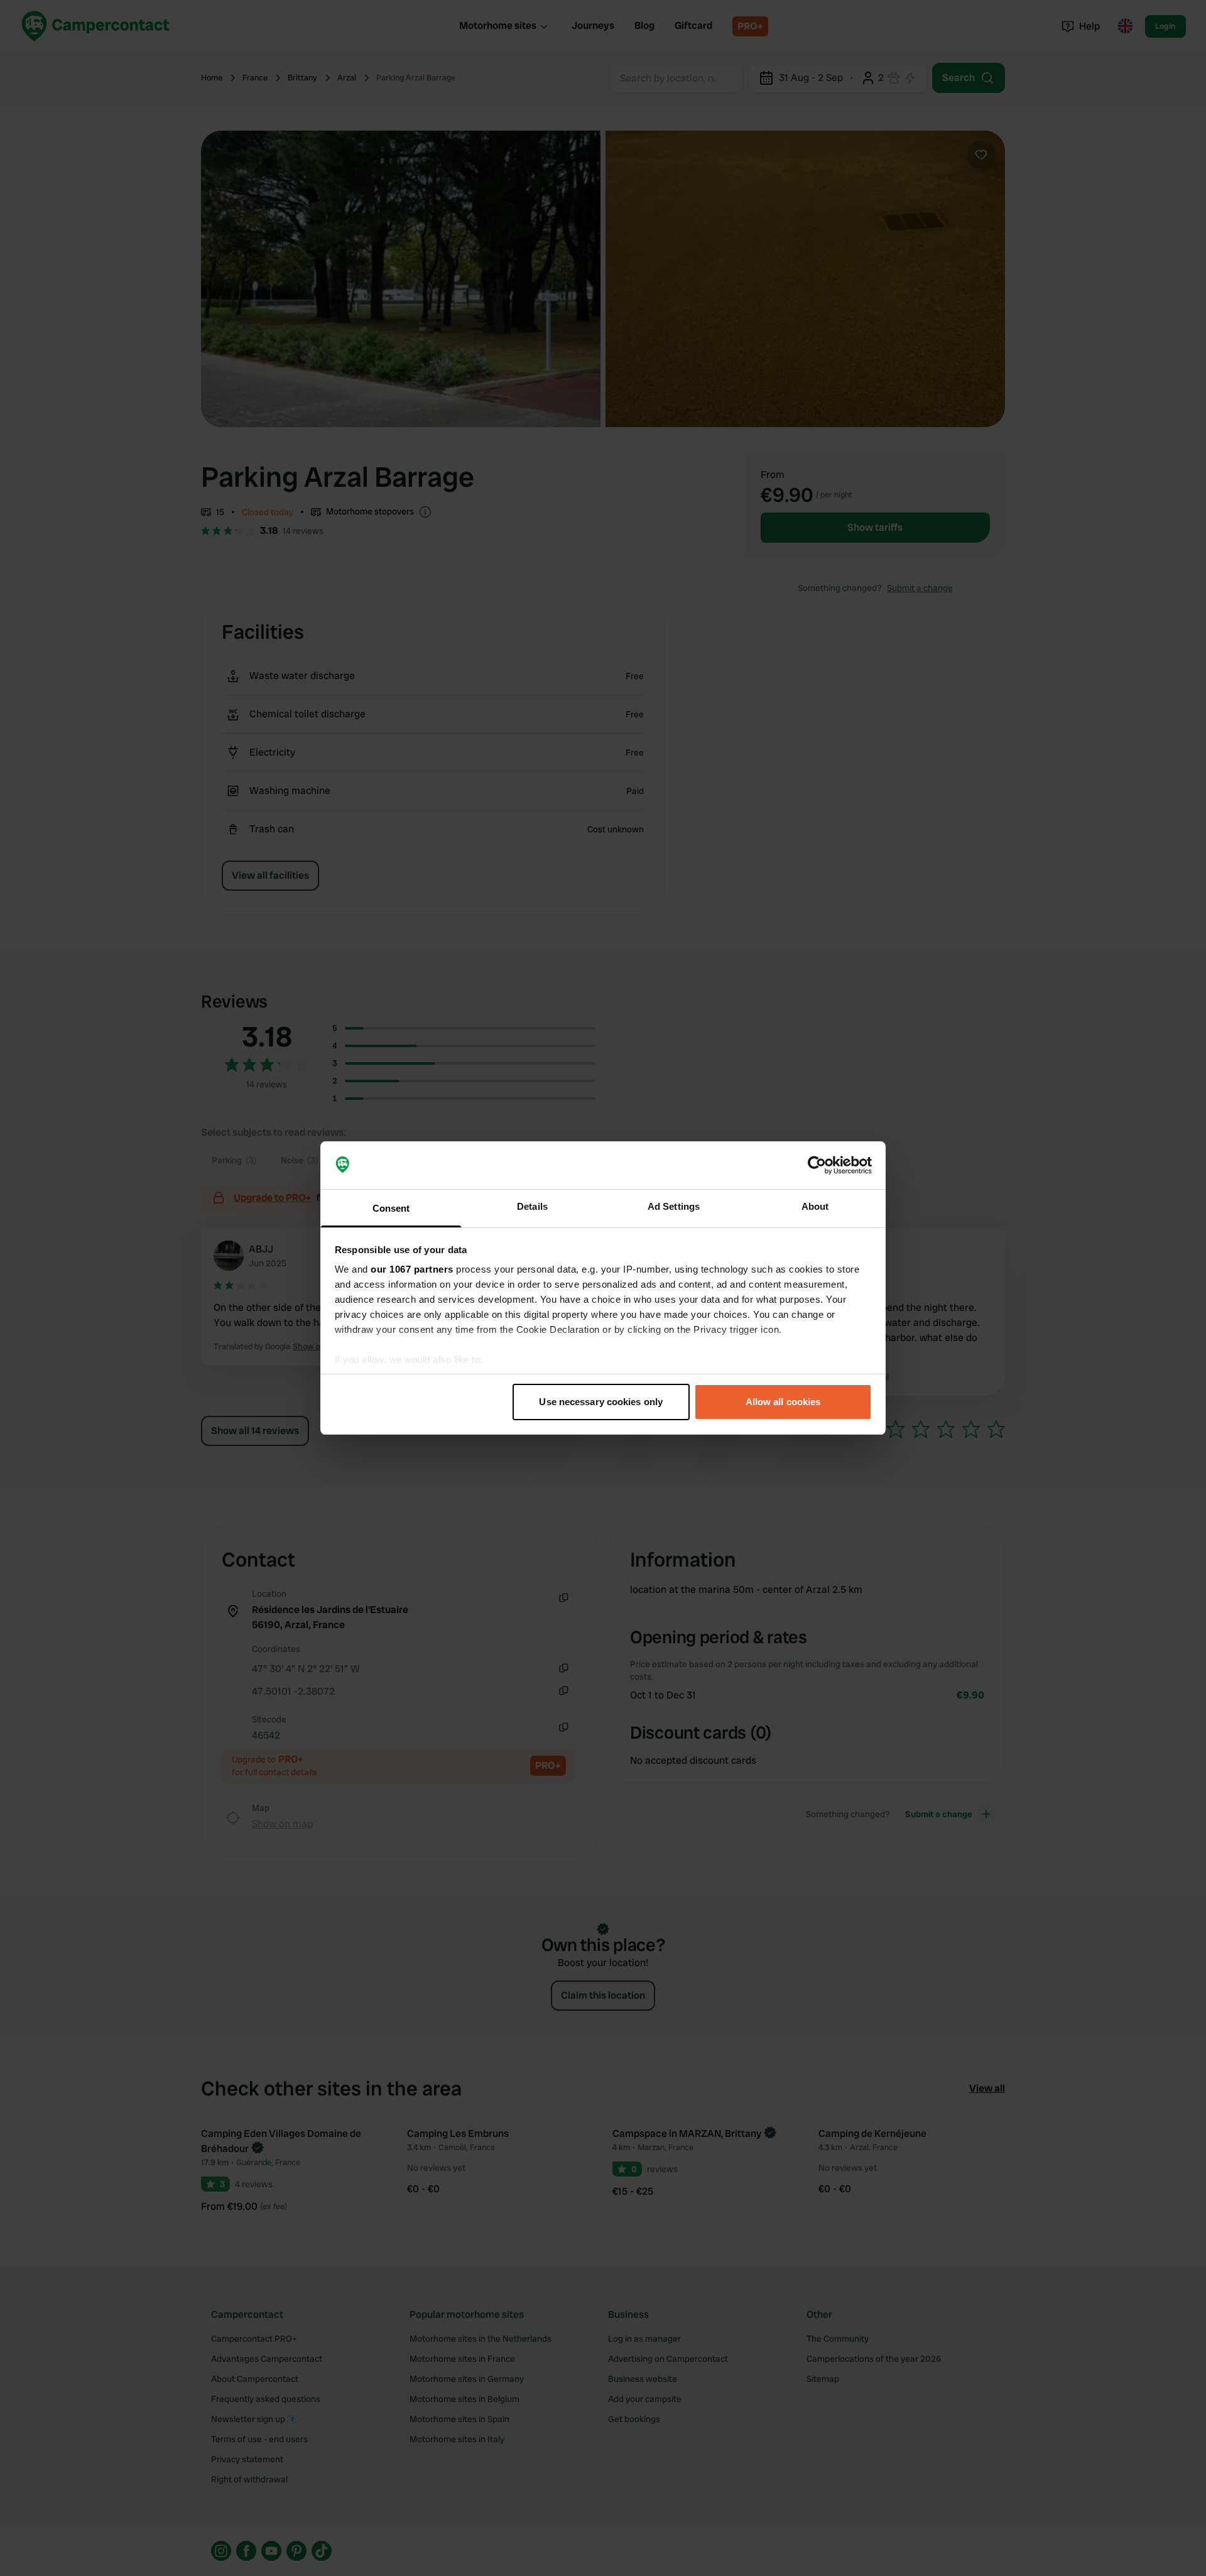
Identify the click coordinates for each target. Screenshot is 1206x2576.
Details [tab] (532, 1206)
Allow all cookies (783, 1402)
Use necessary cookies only (601, 1402)
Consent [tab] (391, 1208)
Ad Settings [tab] (674, 1206)
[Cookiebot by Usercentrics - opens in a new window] (817, 1165)
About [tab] (815, 1206)
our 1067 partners (412, 1269)
